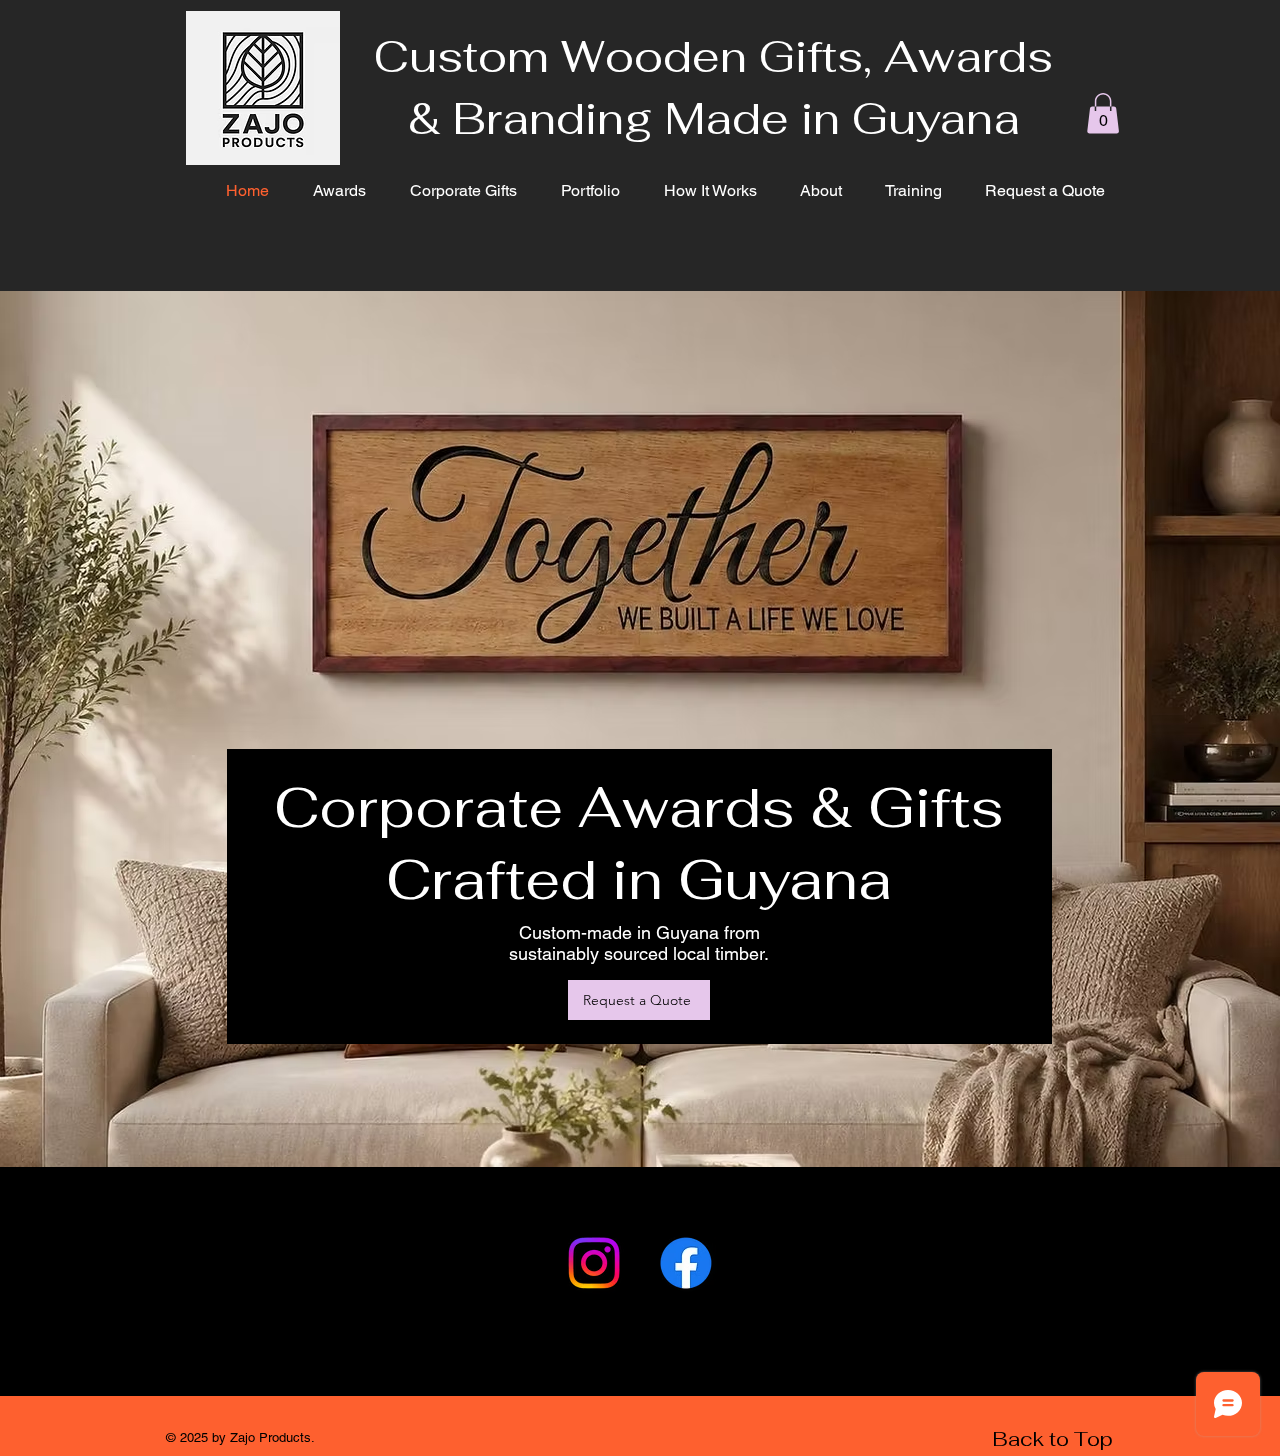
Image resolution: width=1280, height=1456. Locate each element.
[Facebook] (686, 1263)
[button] (1103, 113)
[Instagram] (594, 1263)
